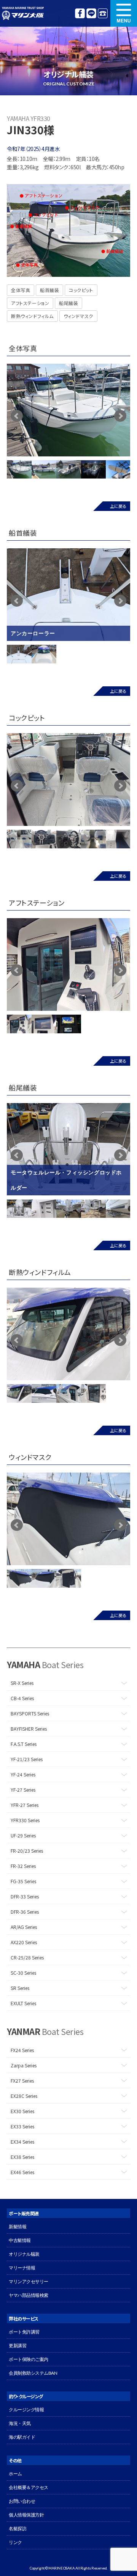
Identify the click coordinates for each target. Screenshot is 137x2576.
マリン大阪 (23, 13)
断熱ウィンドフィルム (32, 316)
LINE (91, 13)
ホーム (15, 2474)
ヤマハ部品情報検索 (29, 2295)
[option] (68, 410)
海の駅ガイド (22, 2437)
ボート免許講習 (24, 2332)
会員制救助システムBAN (33, 2373)
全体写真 (21, 290)
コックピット (81, 290)
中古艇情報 (20, 2240)
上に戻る (118, 506)
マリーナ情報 (22, 2268)
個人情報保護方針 (26, 2515)
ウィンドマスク (78, 316)
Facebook (80, 13)
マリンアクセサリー (29, 2281)
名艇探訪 (18, 2529)
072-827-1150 (103, 13)
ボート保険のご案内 (29, 2359)
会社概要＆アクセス (29, 2487)
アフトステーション (30, 303)
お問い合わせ (22, 2501)
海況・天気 (20, 2423)
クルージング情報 (26, 2410)
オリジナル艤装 (24, 2254)
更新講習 (18, 2346)
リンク (15, 2542)
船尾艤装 (68, 303)
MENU (124, 13)
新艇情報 (18, 2227)
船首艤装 (49, 290)
